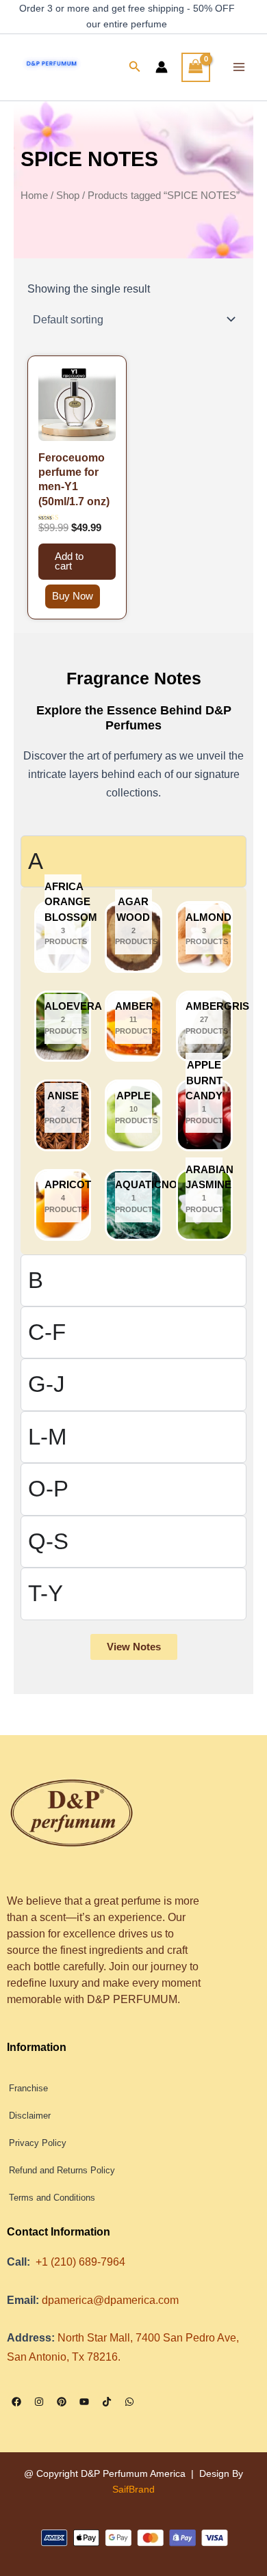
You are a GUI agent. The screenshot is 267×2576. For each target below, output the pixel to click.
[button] (135, 67)
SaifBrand (133, 2489)
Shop (68, 195)
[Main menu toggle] (239, 67)
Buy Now (73, 596)
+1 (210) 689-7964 (80, 2262)
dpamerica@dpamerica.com (110, 2300)
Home (34, 195)
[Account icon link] (162, 67)
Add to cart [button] (69, 562)
